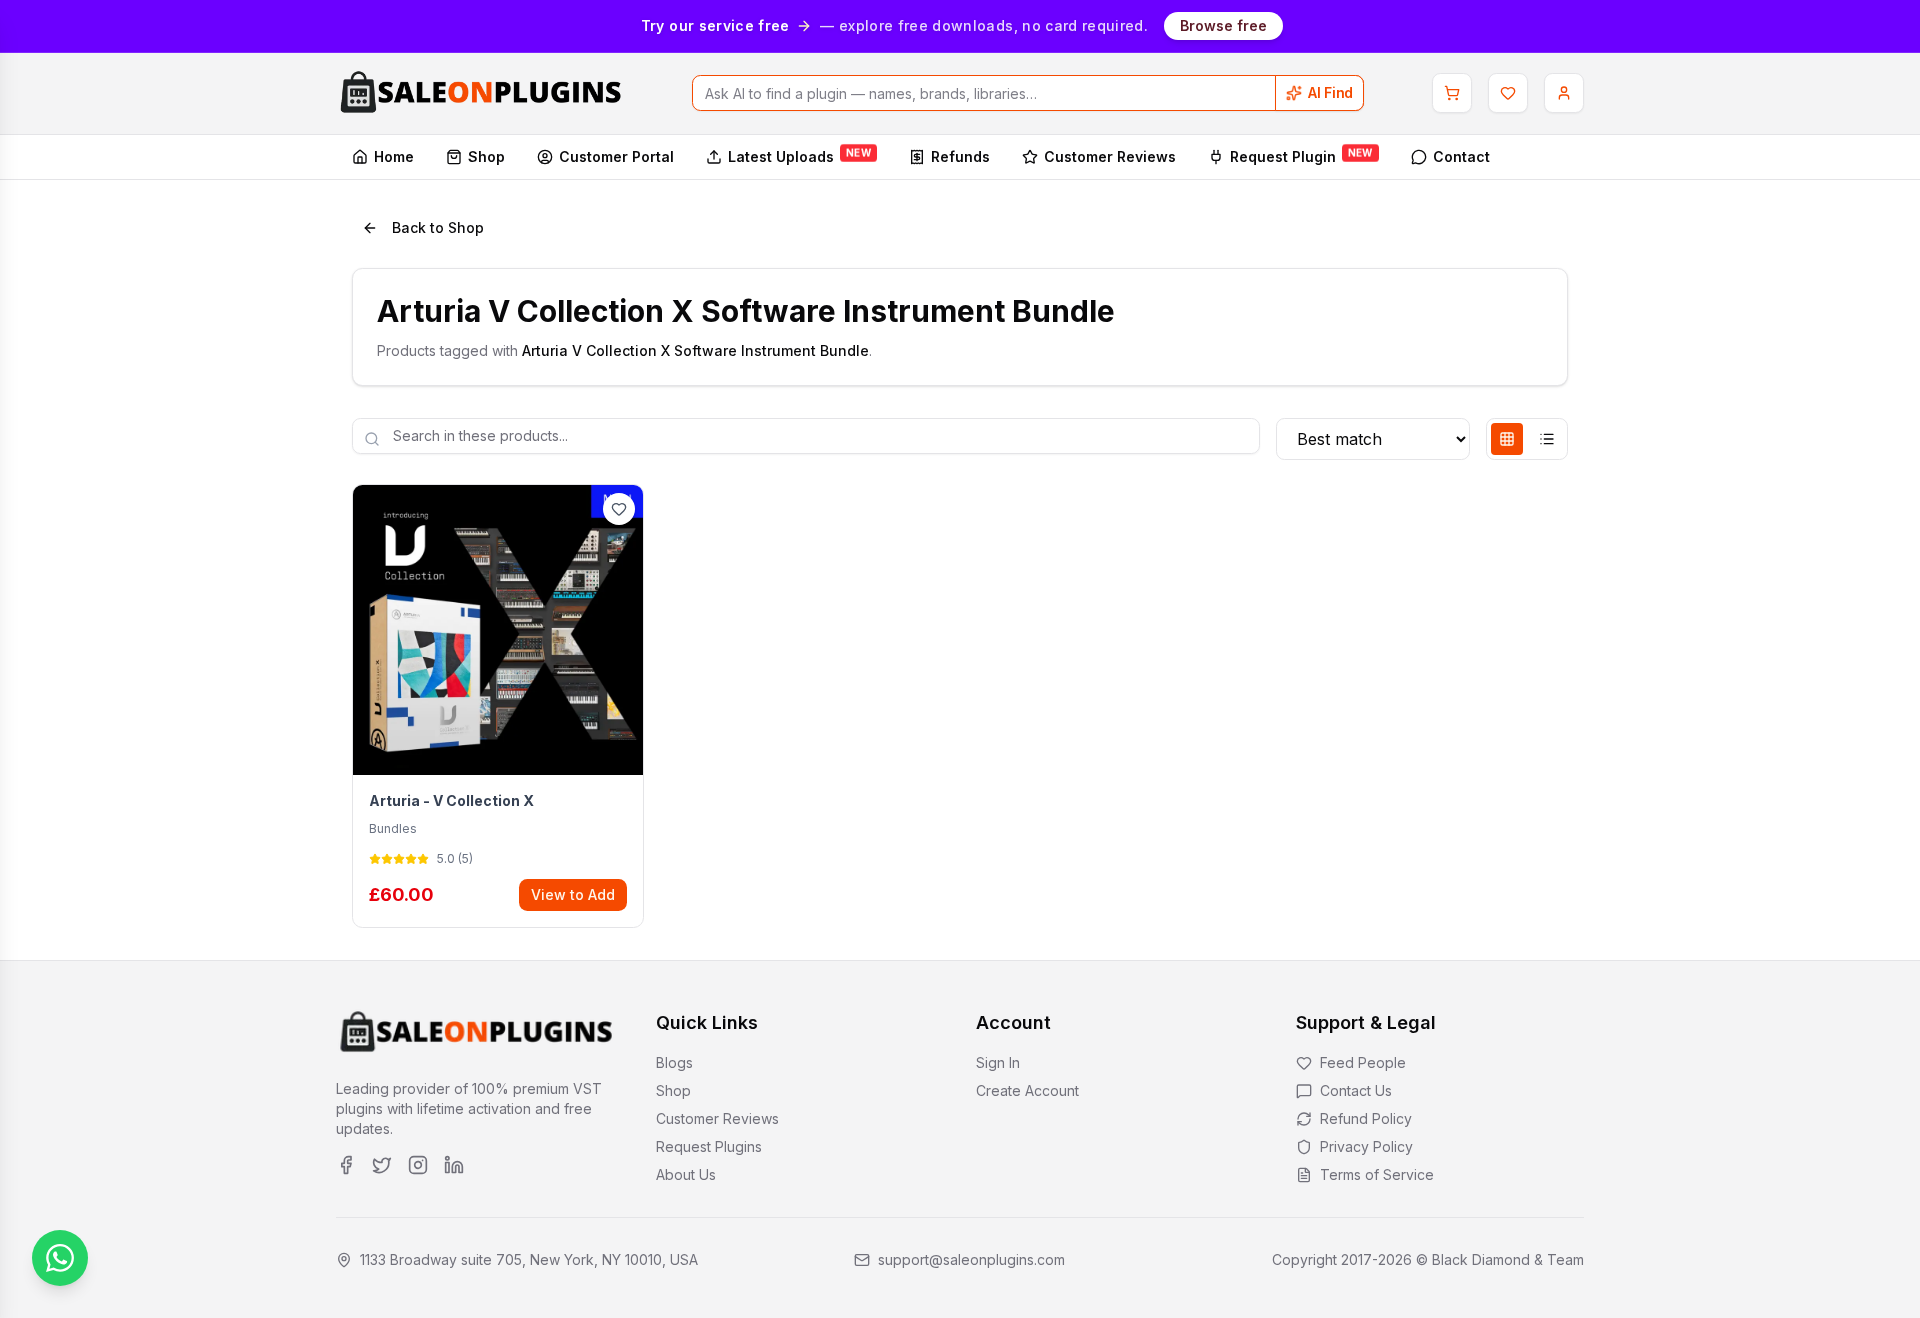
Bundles (393, 828)
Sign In (998, 1062)
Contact (1461, 156)
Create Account (1027, 1090)
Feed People (1363, 1062)
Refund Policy (1366, 1118)
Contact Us (1356, 1090)
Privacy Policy (1366, 1146)
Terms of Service (1377, 1174)
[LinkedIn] (454, 1165)
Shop (486, 156)
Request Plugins (709, 1146)
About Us (686, 1174)
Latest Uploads (799, 155)
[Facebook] (346, 1165)
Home (394, 156)
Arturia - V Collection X (451, 800)
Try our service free (715, 25)
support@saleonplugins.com (971, 1259)
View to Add (573, 894)
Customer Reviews (1110, 156)
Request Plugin (1301, 155)
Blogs (674, 1062)
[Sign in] (1564, 93)
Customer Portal (616, 156)
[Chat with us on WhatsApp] (60, 1258)
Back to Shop (438, 227)
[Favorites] (1508, 93)
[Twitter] (382, 1165)
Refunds (960, 156)
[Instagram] (418, 1165)
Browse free (1223, 25)
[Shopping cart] (1452, 93)
